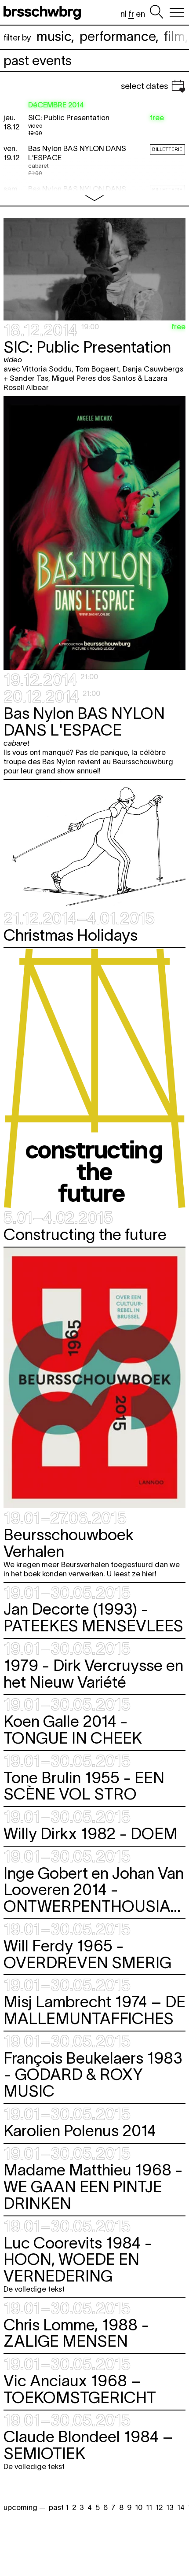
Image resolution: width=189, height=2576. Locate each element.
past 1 (59, 2507)
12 (159, 2507)
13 (170, 2507)
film (174, 36)
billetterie (167, 149)
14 (181, 2507)
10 (139, 2507)
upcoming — (24, 2507)
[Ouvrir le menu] (177, 12)
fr (131, 14)
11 (149, 2507)
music (54, 36)
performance (118, 36)
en (140, 14)
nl (124, 14)
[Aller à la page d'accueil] (44, 12)
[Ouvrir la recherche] (156, 12)
